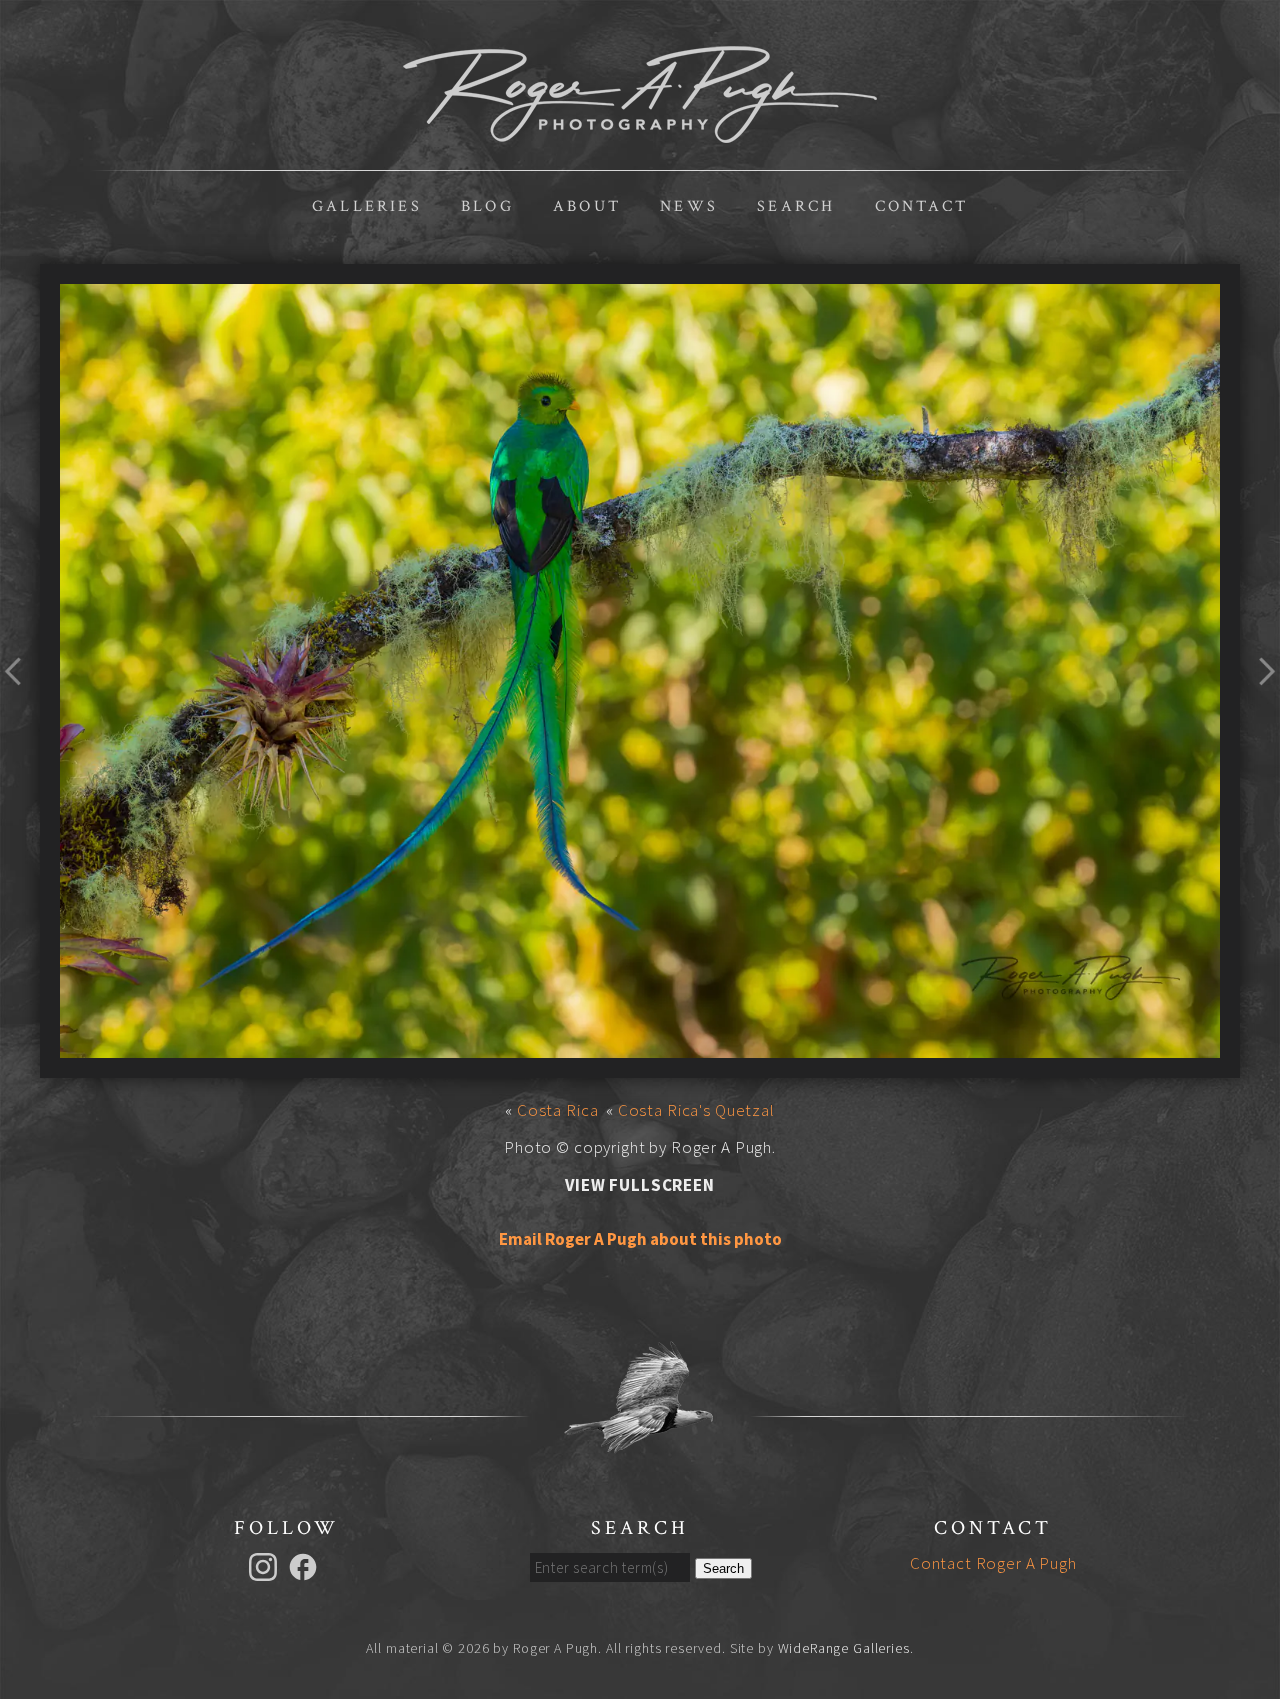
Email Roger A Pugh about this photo (640, 1239)
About (587, 206)
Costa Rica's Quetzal (696, 1110)
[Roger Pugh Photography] (640, 132)
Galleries (367, 206)
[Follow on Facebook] (306, 1565)
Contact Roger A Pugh (993, 1563)
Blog (487, 206)
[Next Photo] (1260, 707)
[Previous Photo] (20, 707)
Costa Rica (558, 1110)
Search (796, 206)
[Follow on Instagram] (266, 1565)
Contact (921, 206)
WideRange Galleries (844, 1648)
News (689, 206)
